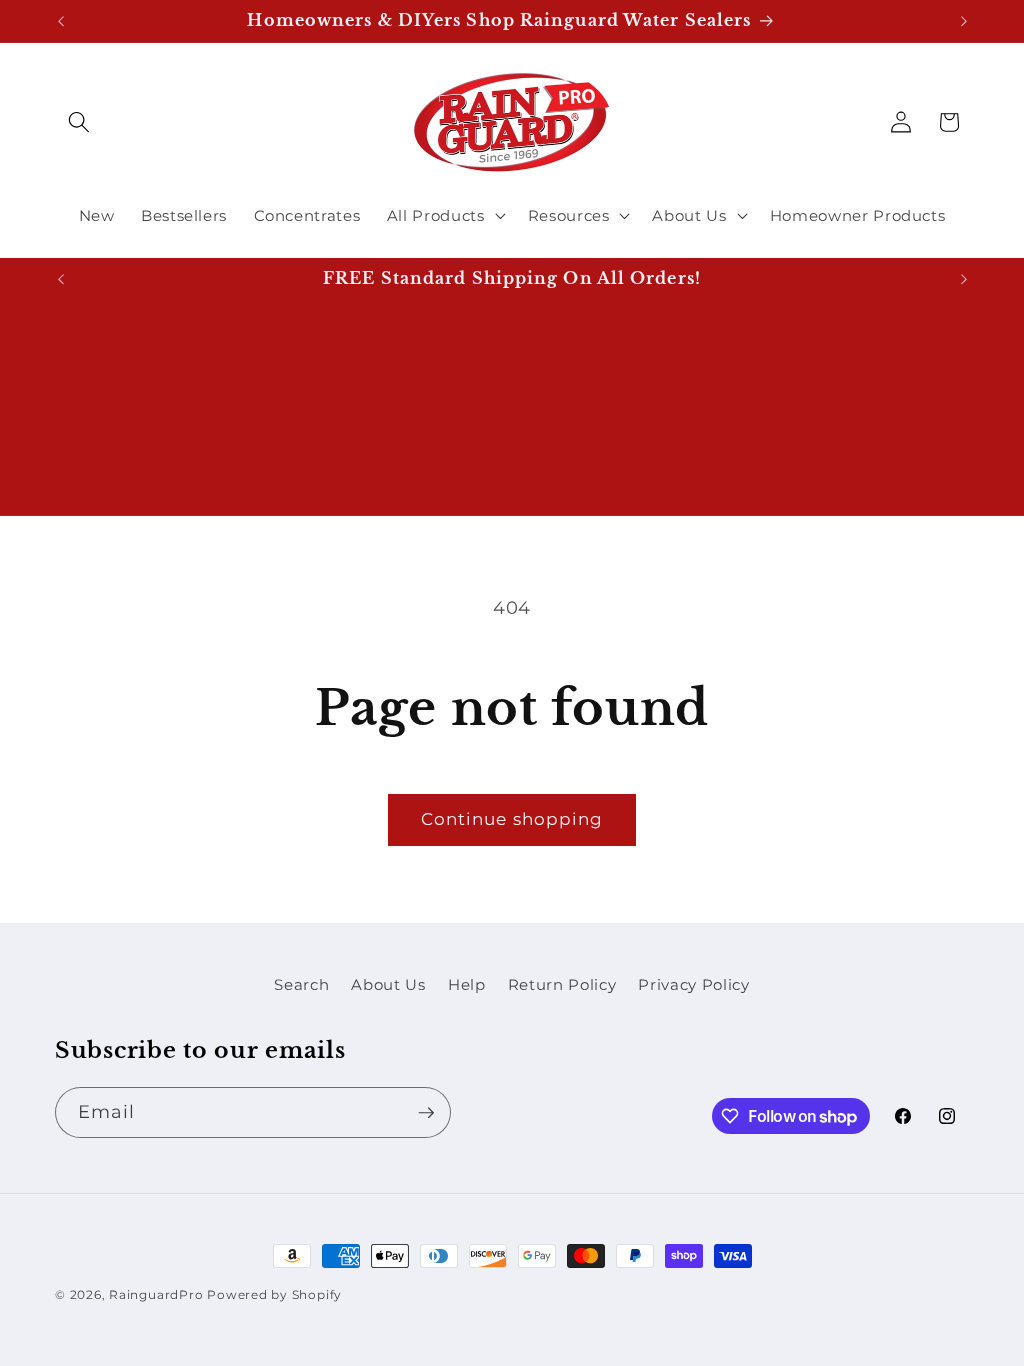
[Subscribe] (426, 1113)
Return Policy (562, 984)
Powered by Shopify (274, 1294)
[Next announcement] (964, 21)
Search (301, 984)
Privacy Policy (693, 984)
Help (467, 984)
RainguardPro (156, 1294)
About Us (388, 984)
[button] (79, 122)
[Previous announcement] (61, 21)
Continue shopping (512, 819)
